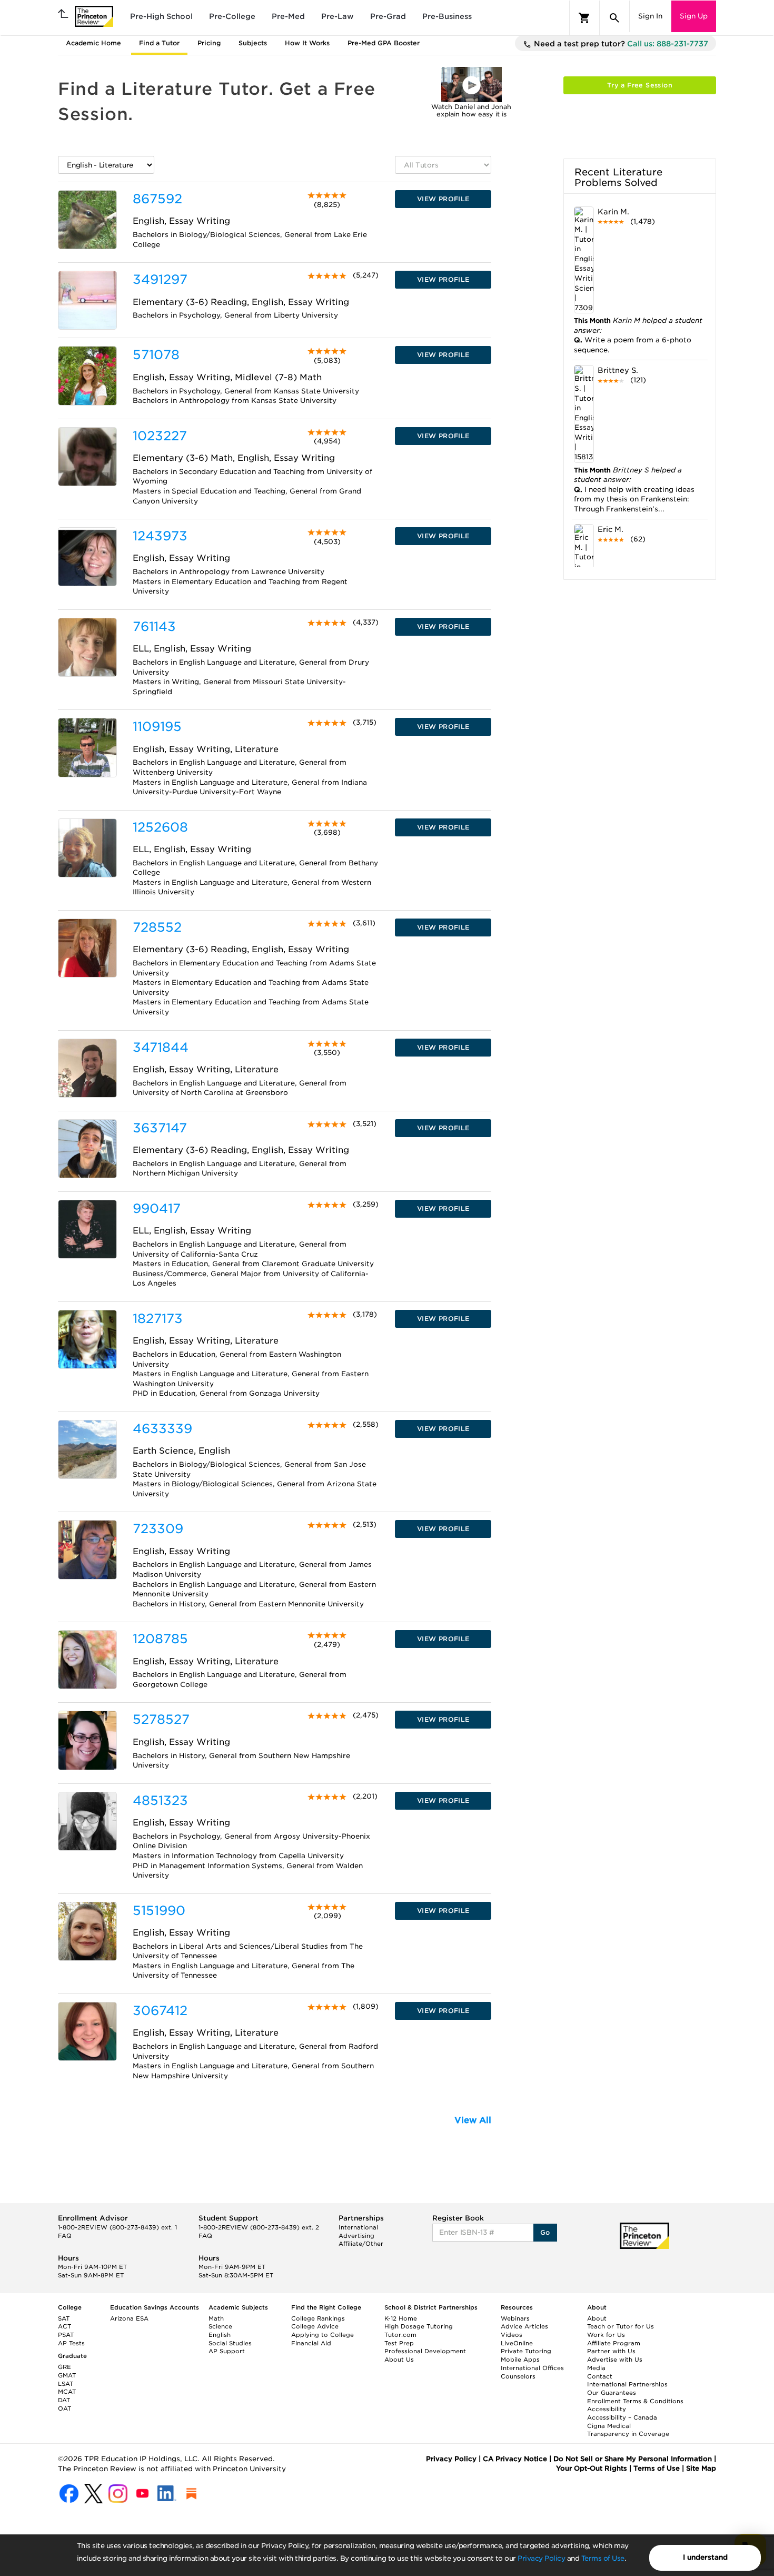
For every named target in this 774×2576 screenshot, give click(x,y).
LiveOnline (517, 2343)
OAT (64, 2409)
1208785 (160, 1639)
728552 (157, 927)
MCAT (67, 2392)
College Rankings (318, 2318)
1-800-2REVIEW (117, 2227)
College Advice (315, 2326)
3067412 (160, 2011)
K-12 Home (401, 2318)
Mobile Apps (520, 2360)
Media (596, 2368)
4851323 (160, 1800)
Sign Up (694, 16)
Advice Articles (524, 2326)
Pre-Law (338, 16)
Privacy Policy (541, 2558)
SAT (64, 2318)
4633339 (162, 1429)
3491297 (160, 279)
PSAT (66, 2335)
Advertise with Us (615, 2360)
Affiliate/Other (361, 2244)
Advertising (356, 2236)
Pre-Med (288, 16)
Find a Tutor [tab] (159, 43)
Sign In (650, 16)
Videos (512, 2335)
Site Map (701, 2468)
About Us (399, 2360)
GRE (64, 2367)
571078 (156, 355)
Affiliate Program (614, 2343)
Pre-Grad (388, 16)
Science (220, 2326)
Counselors (518, 2376)
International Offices (532, 2368)
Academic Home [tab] (93, 43)
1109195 (157, 727)
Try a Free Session (640, 85)
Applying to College (322, 2335)
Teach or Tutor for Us (621, 2326)
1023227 (160, 436)
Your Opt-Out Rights (592, 2468)
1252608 (160, 827)
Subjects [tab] (253, 43)
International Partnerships (627, 2384)
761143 (154, 626)
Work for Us (606, 2335)
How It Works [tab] (307, 43)
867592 (157, 199)
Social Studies (230, 2343)
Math (216, 2318)
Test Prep (399, 2343)
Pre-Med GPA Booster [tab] (384, 43)
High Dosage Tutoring (419, 2326)
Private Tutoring (526, 2351)
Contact (600, 2376)
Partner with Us (611, 2351)
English (220, 2335)
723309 (158, 1529)
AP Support (227, 2351)
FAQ (65, 2236)
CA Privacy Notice (515, 2459)
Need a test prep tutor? (620, 44)
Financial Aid (311, 2343)
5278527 (161, 1719)
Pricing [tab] (209, 43)
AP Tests (71, 2343)
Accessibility (607, 2409)
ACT (64, 2326)
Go (545, 2232)
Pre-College (232, 16)
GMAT (67, 2375)
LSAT (66, 2384)
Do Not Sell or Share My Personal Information (633, 2459)
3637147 (160, 1128)
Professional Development (425, 2351)
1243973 (160, 536)
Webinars (515, 2318)
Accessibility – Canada (622, 2417)
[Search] (614, 18)
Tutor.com (400, 2335)
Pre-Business (447, 16)
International (358, 2227)
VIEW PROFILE (443, 199)
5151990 (159, 1911)
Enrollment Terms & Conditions (635, 2401)
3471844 (161, 1047)
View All (473, 2120)
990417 (157, 1208)
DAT (64, 2400)
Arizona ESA (129, 2318)
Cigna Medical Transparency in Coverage (628, 2430)
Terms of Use (603, 2558)
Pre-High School (161, 16)
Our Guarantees (612, 2393)
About (597, 2318)
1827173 (158, 1319)
